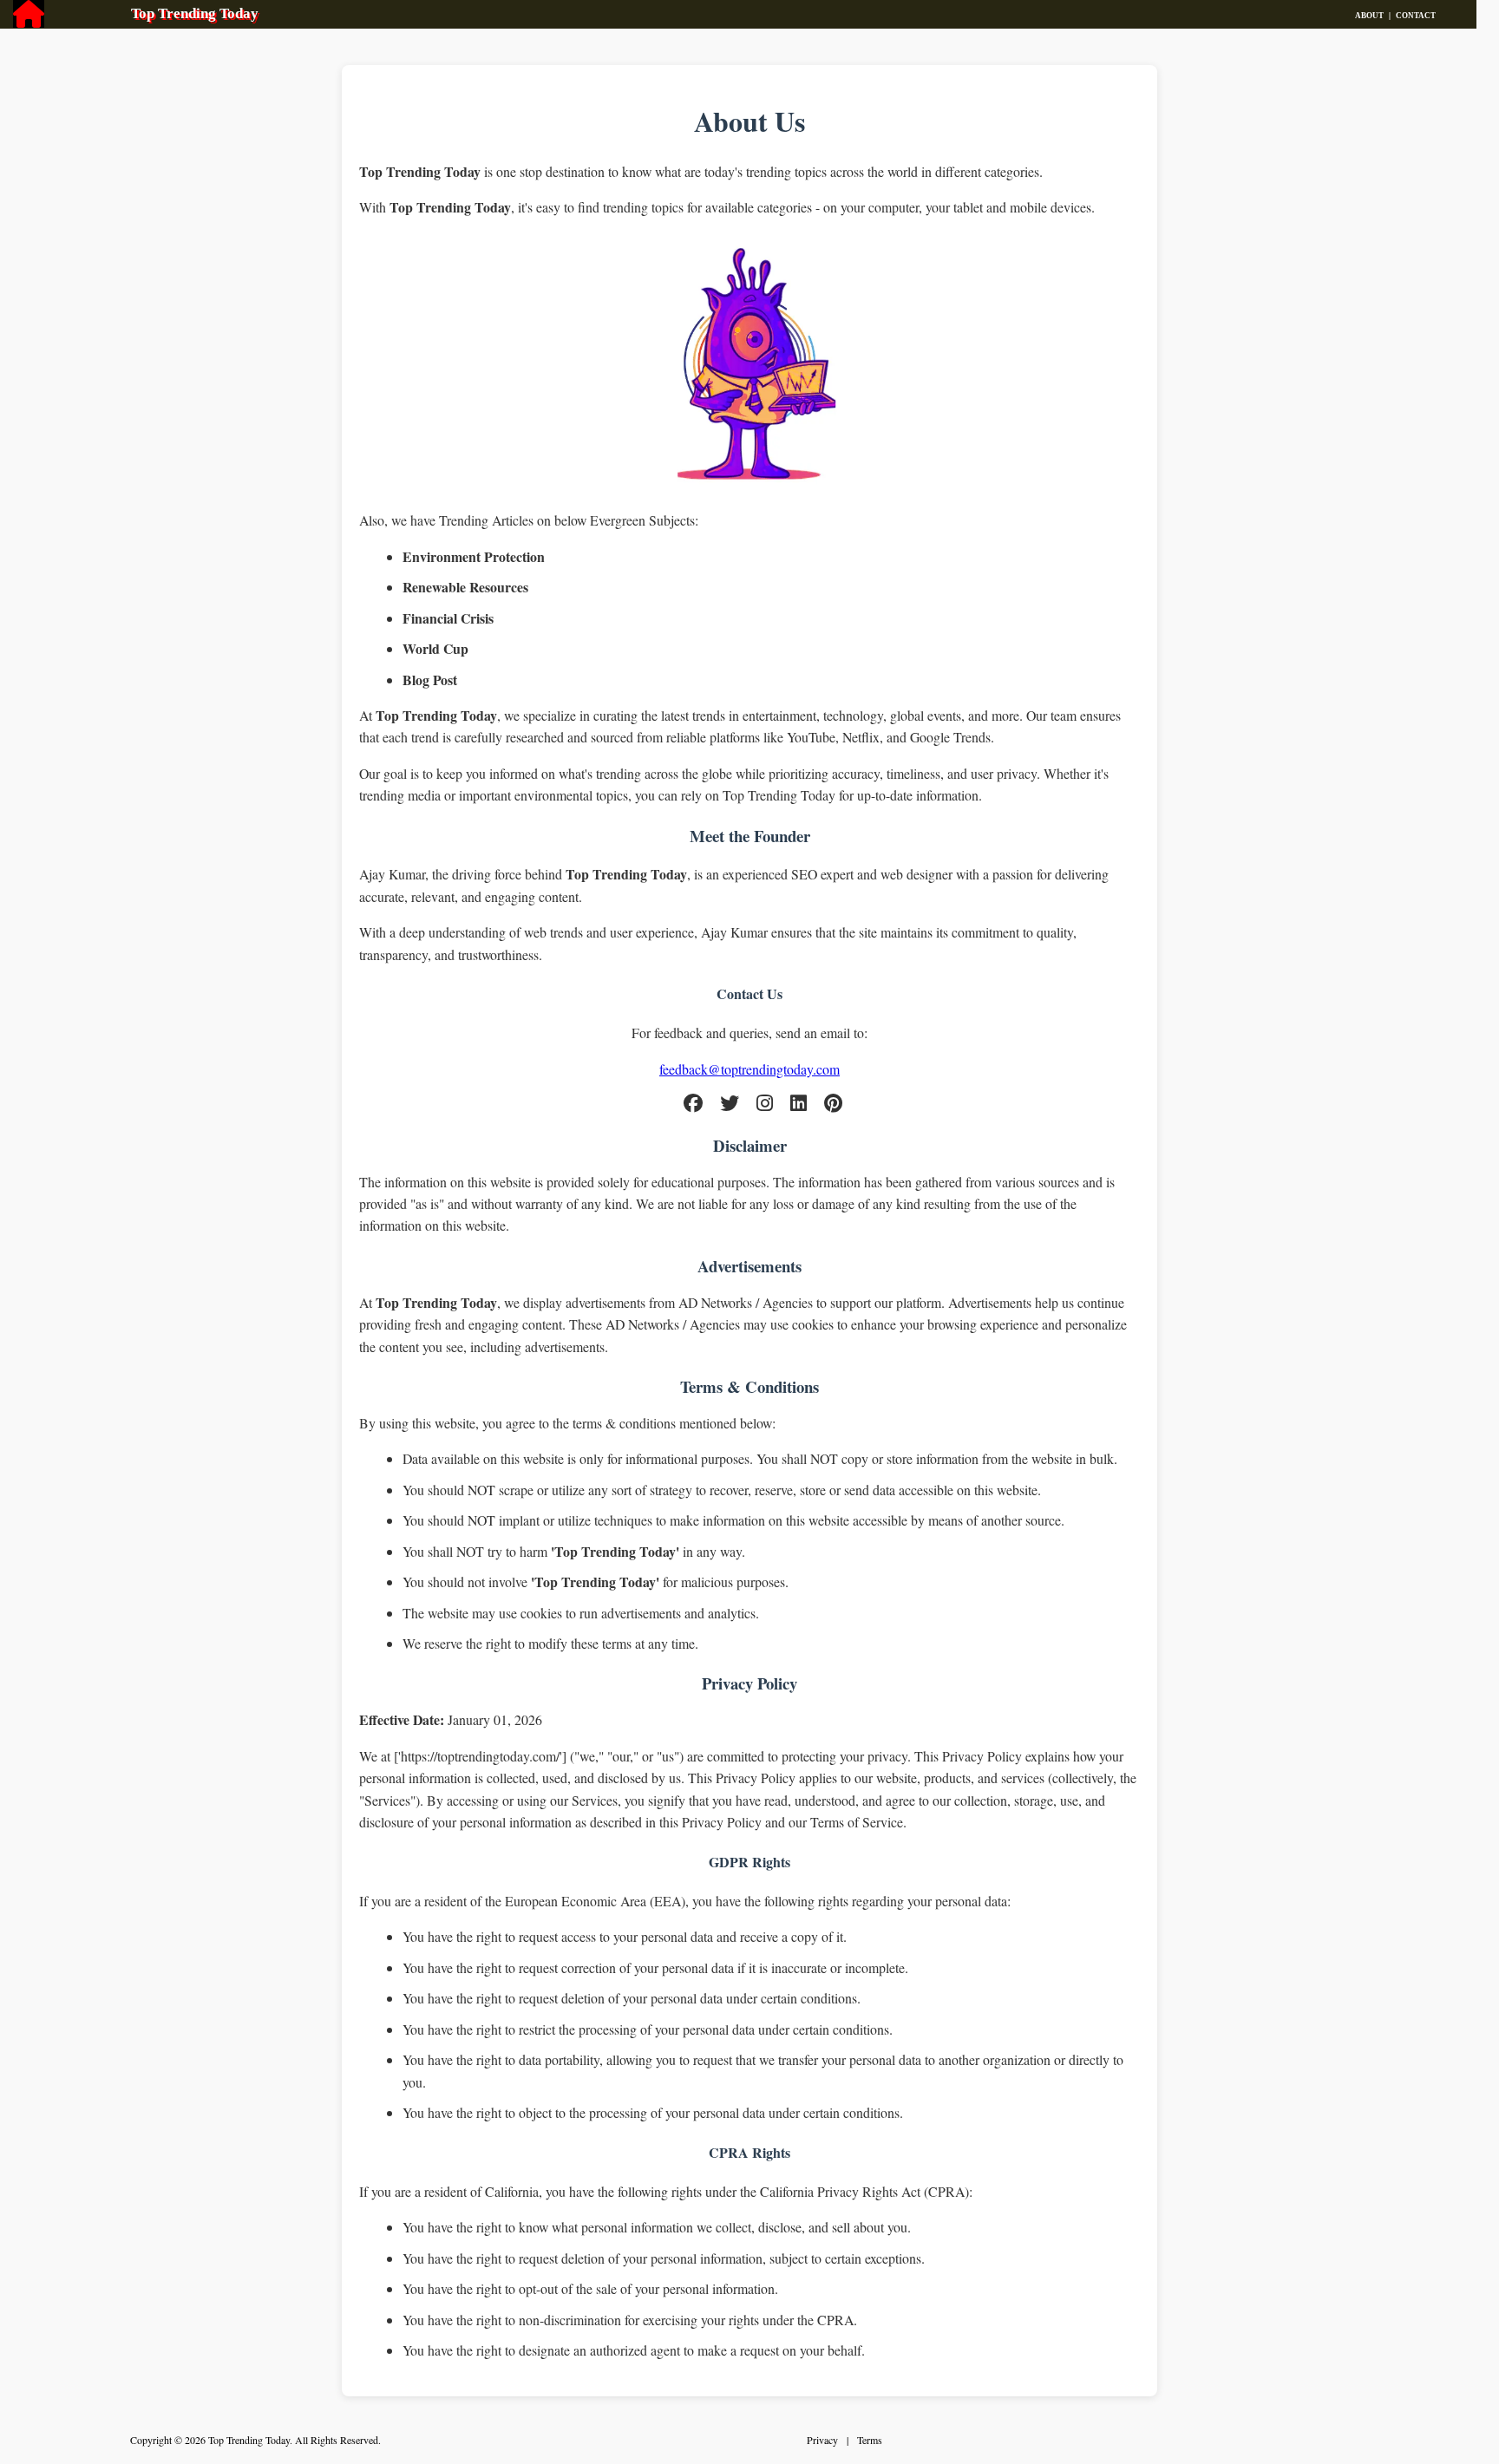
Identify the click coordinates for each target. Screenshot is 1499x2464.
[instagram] (765, 1105)
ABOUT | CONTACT (1416, 16)
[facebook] (693, 1105)
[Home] (29, 19)
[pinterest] (833, 1105)
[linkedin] (799, 1105)
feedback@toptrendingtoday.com (749, 1069)
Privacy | (832, 2440)
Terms (870, 2440)
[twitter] (730, 1105)
